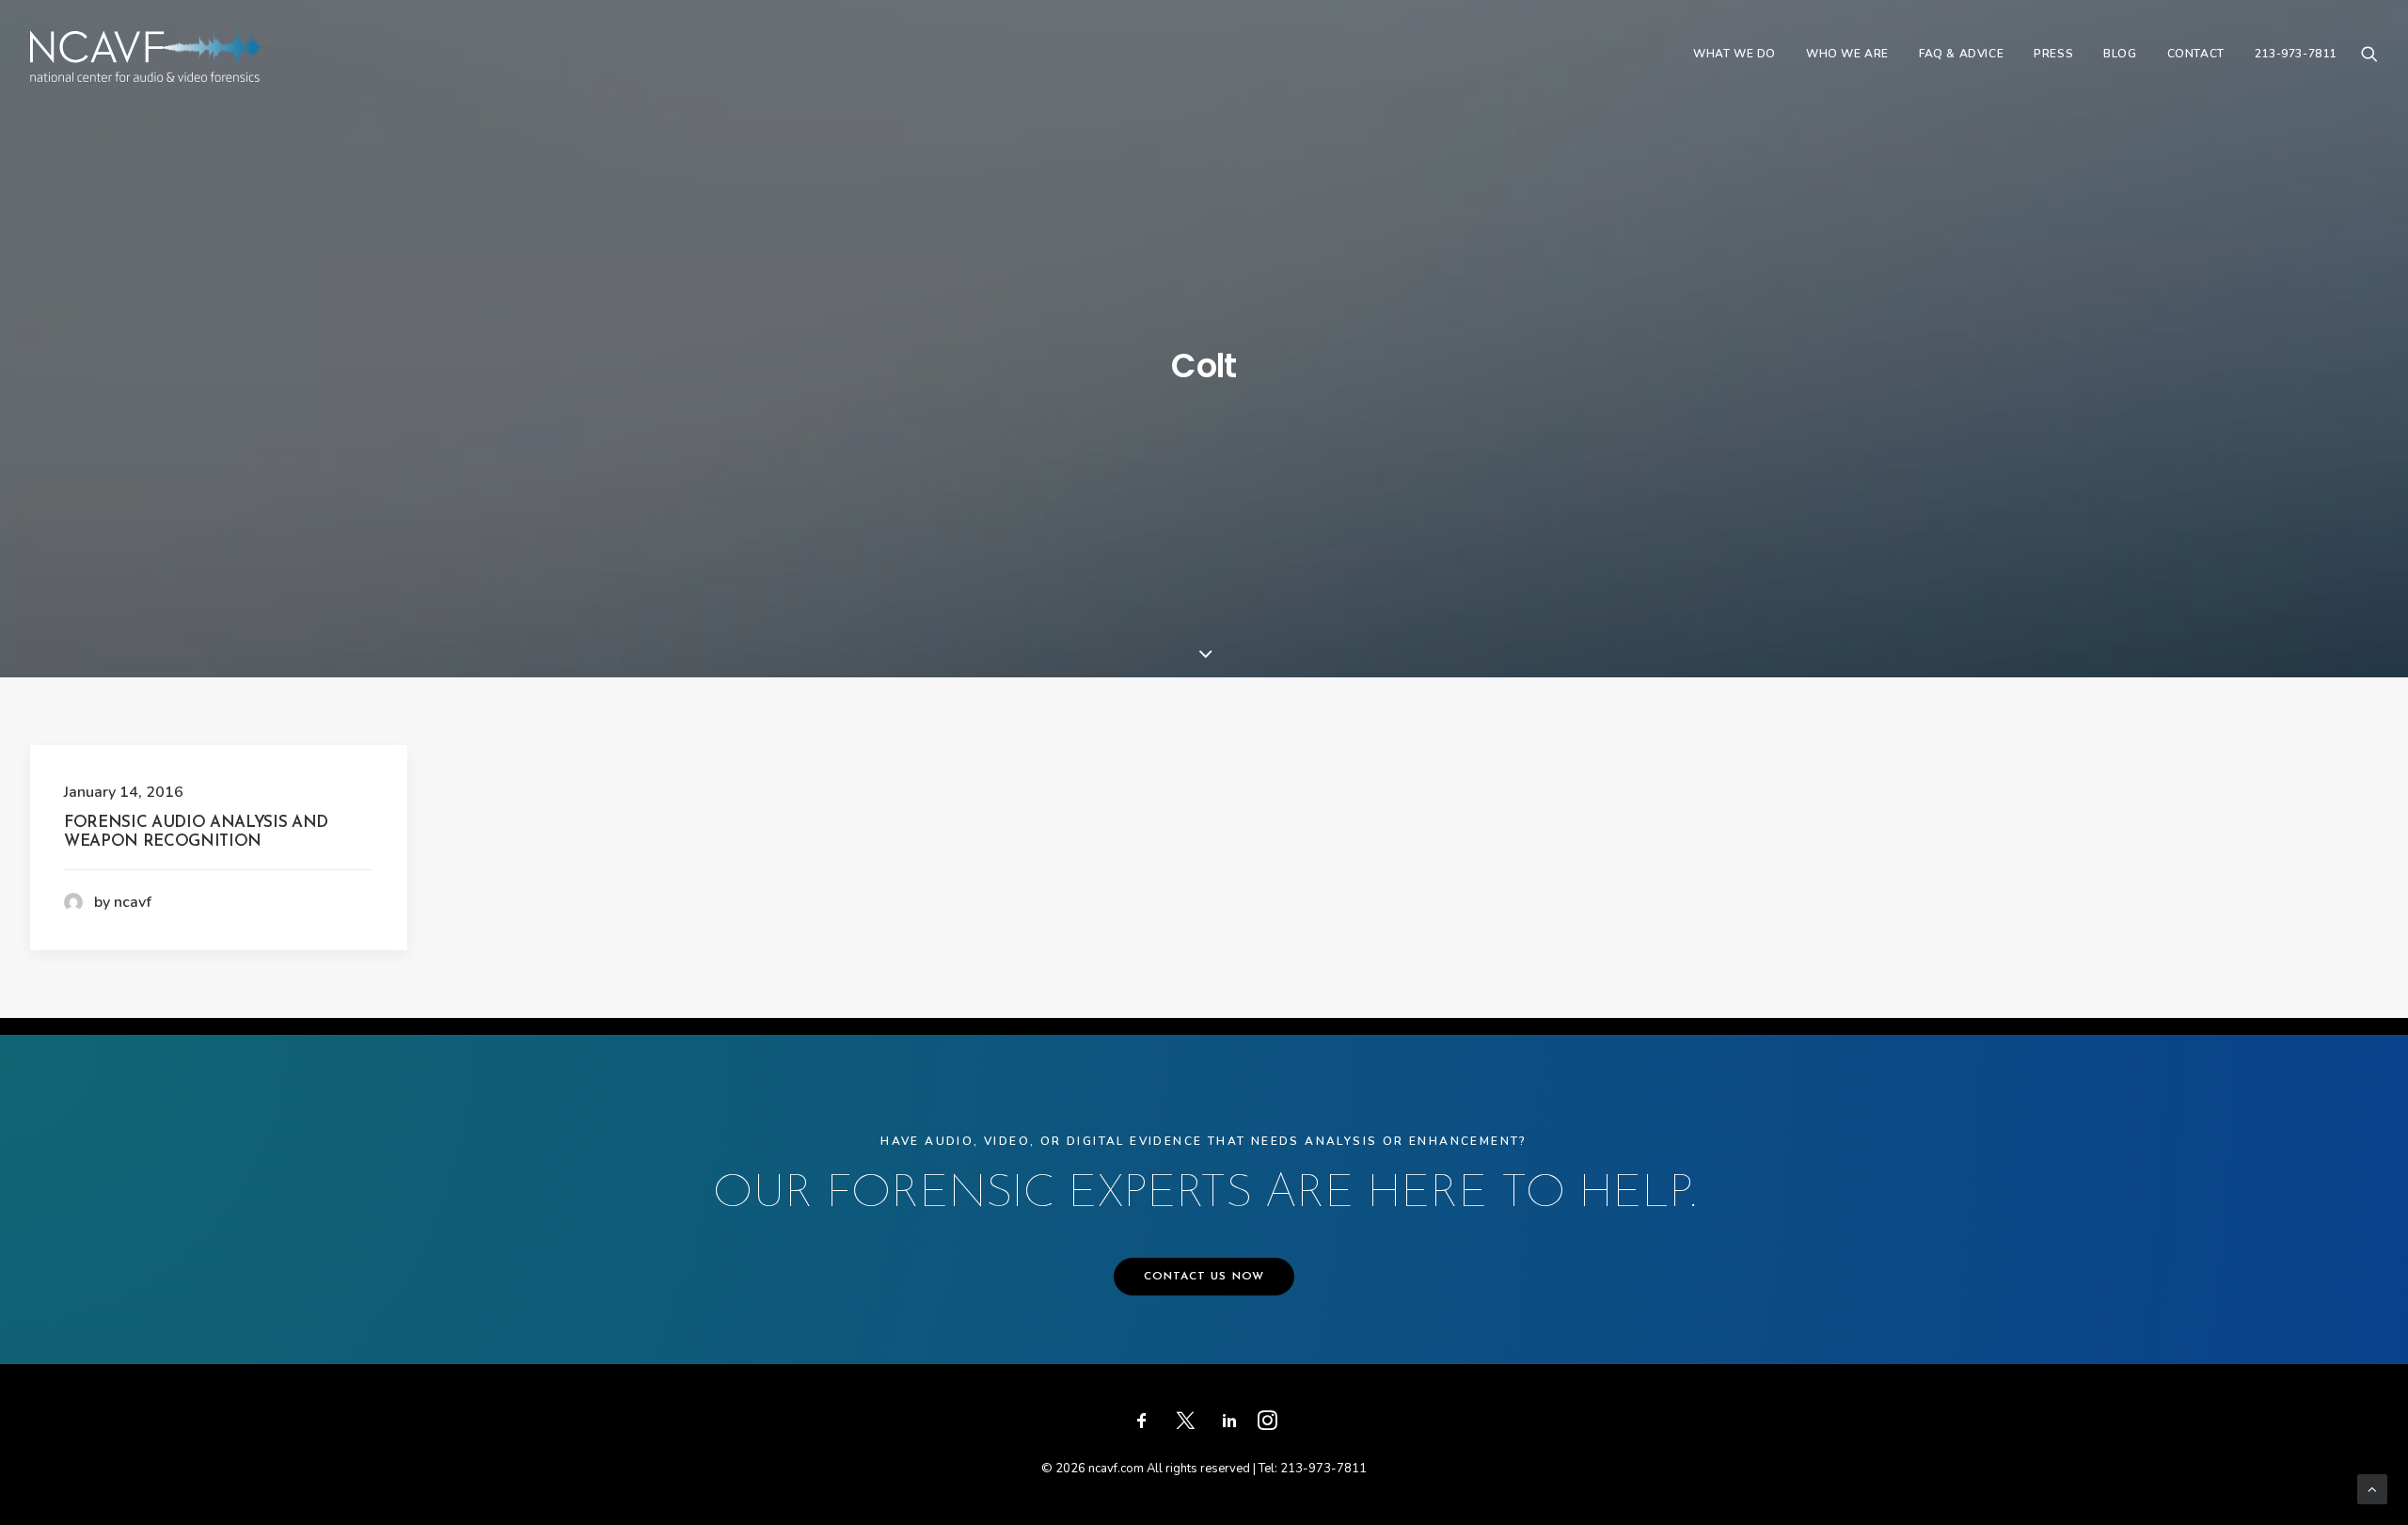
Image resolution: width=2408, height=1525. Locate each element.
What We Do (1735, 54)
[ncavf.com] (152, 54)
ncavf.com (1116, 1469)
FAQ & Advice (1961, 54)
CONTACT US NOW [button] (1204, 1277)
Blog (2120, 54)
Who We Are (1847, 54)
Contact (2196, 54)
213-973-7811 (2296, 54)
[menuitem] (1735, 54)
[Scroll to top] (2372, 1488)
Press (2053, 54)
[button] (2369, 54)
